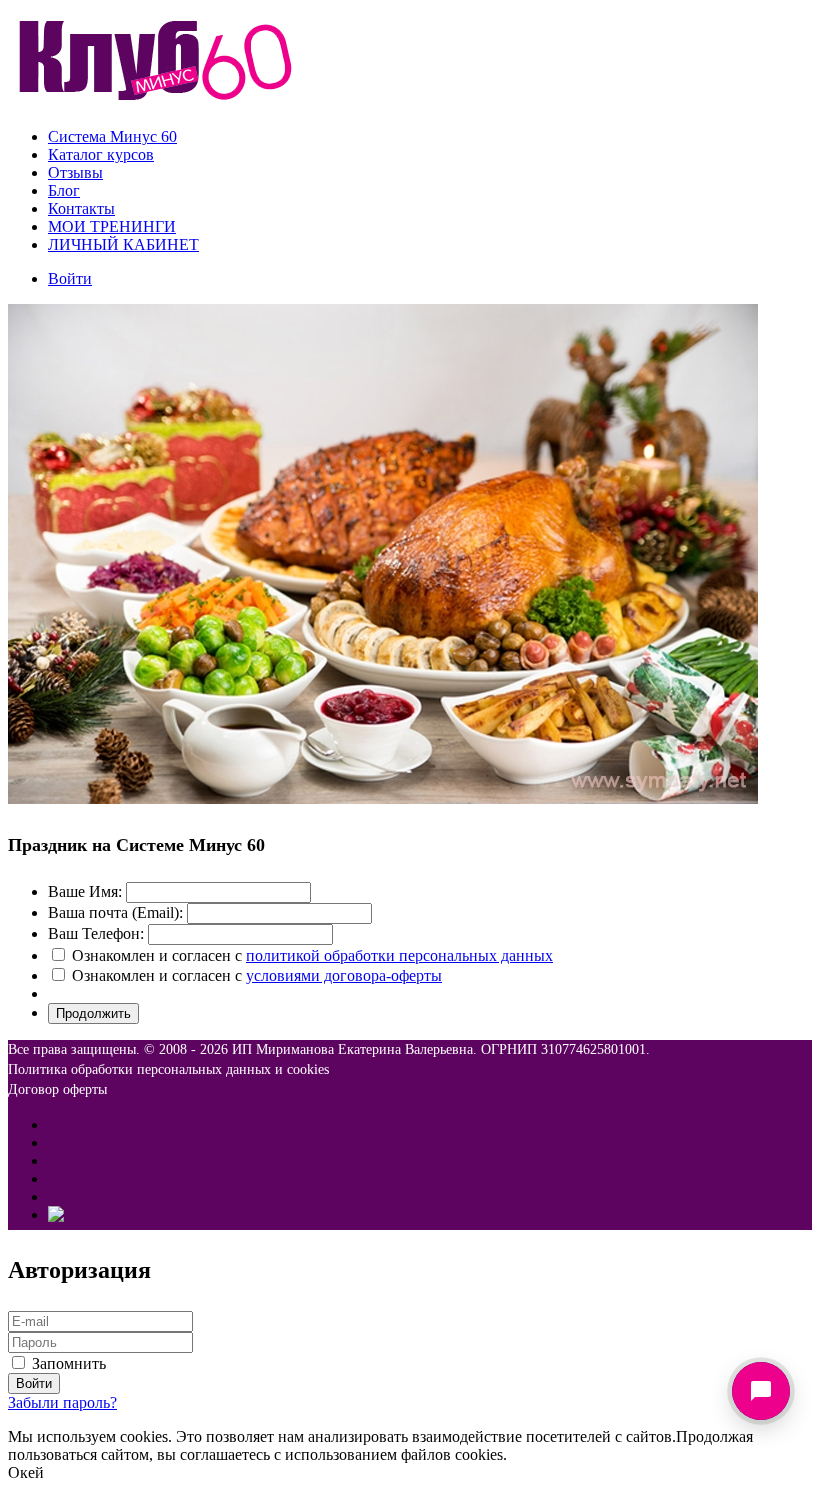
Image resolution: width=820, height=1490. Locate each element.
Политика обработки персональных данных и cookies (168, 1069)
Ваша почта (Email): (115, 912)
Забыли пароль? (62, 1402)
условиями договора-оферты (344, 975)
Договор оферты (57, 1089)
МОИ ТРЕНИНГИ (112, 226)
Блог (64, 190)
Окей (26, 1472)
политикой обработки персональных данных (399, 955)
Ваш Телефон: (96, 933)
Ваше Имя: (85, 891)
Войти (70, 278)
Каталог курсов (101, 154)
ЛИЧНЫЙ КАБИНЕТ (123, 244)
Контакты (81, 208)
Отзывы (75, 172)
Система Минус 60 (112, 136)
